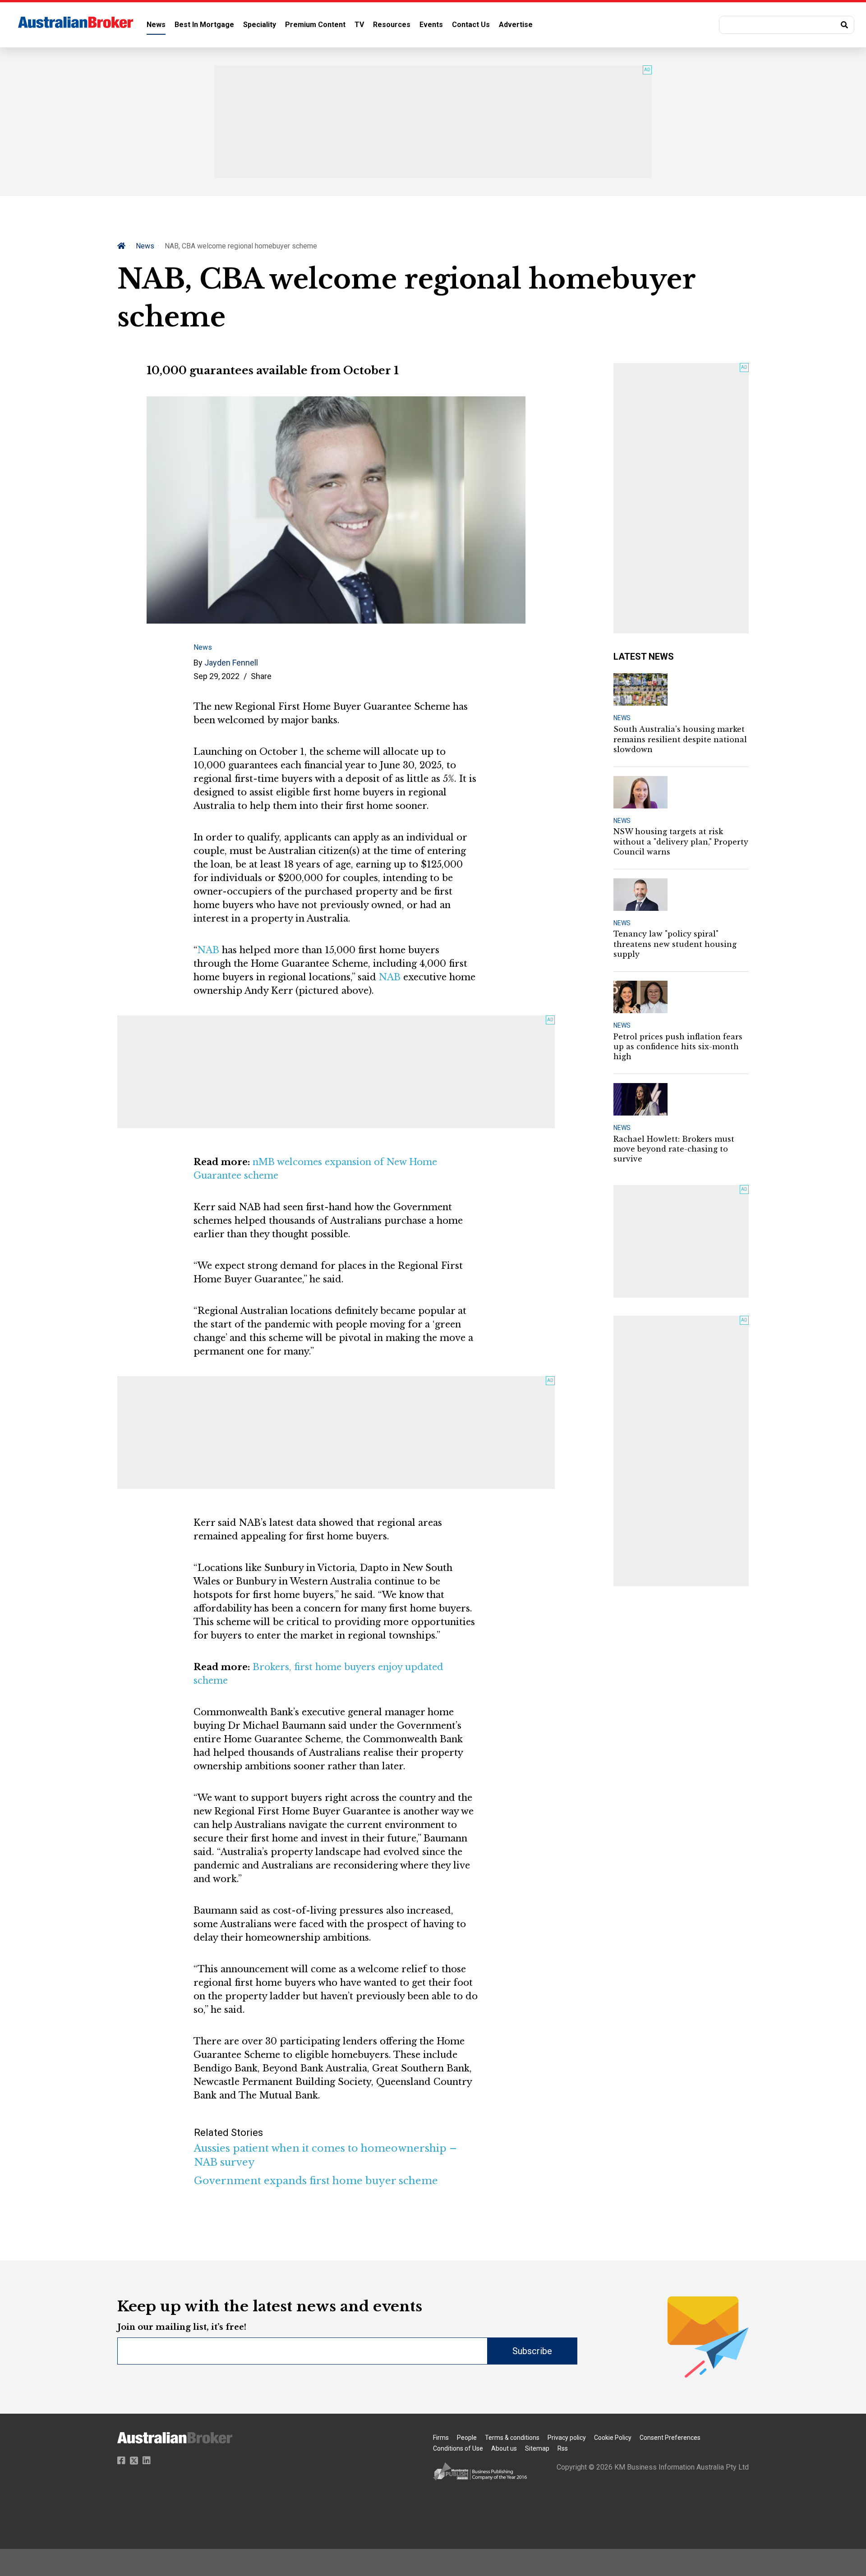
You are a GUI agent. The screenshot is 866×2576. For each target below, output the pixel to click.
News (156, 25)
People (467, 2438)
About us (504, 2448)
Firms (441, 2438)
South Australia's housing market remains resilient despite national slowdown (680, 739)
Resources (392, 25)
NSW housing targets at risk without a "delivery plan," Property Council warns (681, 842)
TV (359, 25)
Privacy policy (567, 2438)
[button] (787, 25)
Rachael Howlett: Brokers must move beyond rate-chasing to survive (674, 1149)
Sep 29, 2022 (216, 676)
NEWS (622, 718)
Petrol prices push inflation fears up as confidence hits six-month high (678, 1047)
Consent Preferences (670, 2438)
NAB (208, 950)
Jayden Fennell (231, 663)
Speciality (260, 25)
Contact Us (471, 25)
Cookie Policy (613, 2438)
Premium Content (315, 25)
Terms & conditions (512, 2438)
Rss (563, 2448)
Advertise (516, 25)
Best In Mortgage (204, 25)
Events (431, 25)
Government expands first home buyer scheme (316, 2181)
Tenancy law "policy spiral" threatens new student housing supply (675, 944)
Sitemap (537, 2448)
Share (261, 676)
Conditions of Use (458, 2448)
